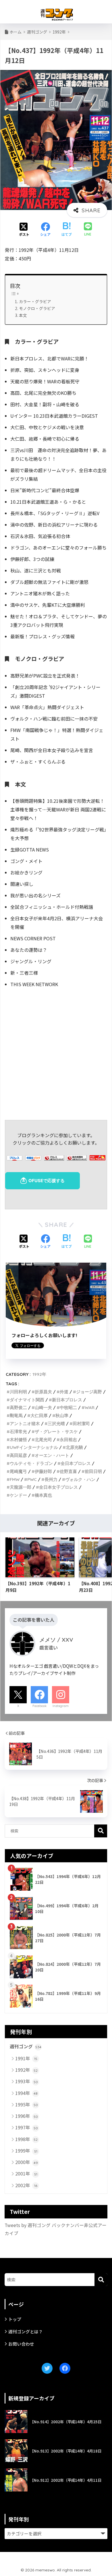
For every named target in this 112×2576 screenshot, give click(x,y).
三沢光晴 (56, 1424)
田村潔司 (81, 1424)
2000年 (27, 2162)
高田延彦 (18, 1455)
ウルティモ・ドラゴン (31, 1463)
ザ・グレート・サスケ (56, 1432)
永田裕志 (68, 1440)
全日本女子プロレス (58, 1487)
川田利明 (18, 1392)
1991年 (26, 2058)
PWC (32, 1479)
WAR (90, 1407)
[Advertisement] (56, 1053)
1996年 (27, 2116)
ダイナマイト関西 (27, 1400)
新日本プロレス (67, 1400)
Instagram (61, 1706)
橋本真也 (43, 1495)
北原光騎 (74, 1447)
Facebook (39, 1706)
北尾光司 (43, 1440)
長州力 (51, 1479)
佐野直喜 (68, 1471)
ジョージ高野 (89, 1392)
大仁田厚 (39, 1415)
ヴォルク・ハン (80, 1479)
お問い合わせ (21, 2344)
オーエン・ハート (52, 1455)
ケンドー (18, 1495)
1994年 (26, 2093)
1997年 (27, 2127)
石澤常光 (18, 1432)
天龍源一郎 (21, 1487)
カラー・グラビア (35, 301)
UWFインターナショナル (34, 1447)
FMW (15, 1479)
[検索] (101, 2280)
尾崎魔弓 (18, 1471)
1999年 (26, 2151)
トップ (15, 2319)
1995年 (27, 2104)
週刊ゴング (26, 2046)
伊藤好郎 (43, 1471)
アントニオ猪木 (25, 1424)
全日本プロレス (76, 1463)
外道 (64, 1392)
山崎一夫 (43, 1407)
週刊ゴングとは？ (26, 2331)
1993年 (27, 2081)
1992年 (39, 1374)
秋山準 (62, 1415)
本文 (23, 315)
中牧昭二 (68, 1407)
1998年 (26, 2139)
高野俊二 (18, 1407)
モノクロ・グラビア (37, 308)
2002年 (26, 2185)
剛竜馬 (16, 1415)
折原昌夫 (43, 1392)
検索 (101, 1831)
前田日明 (93, 1471)
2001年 (26, 2173)
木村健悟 (18, 1440)
